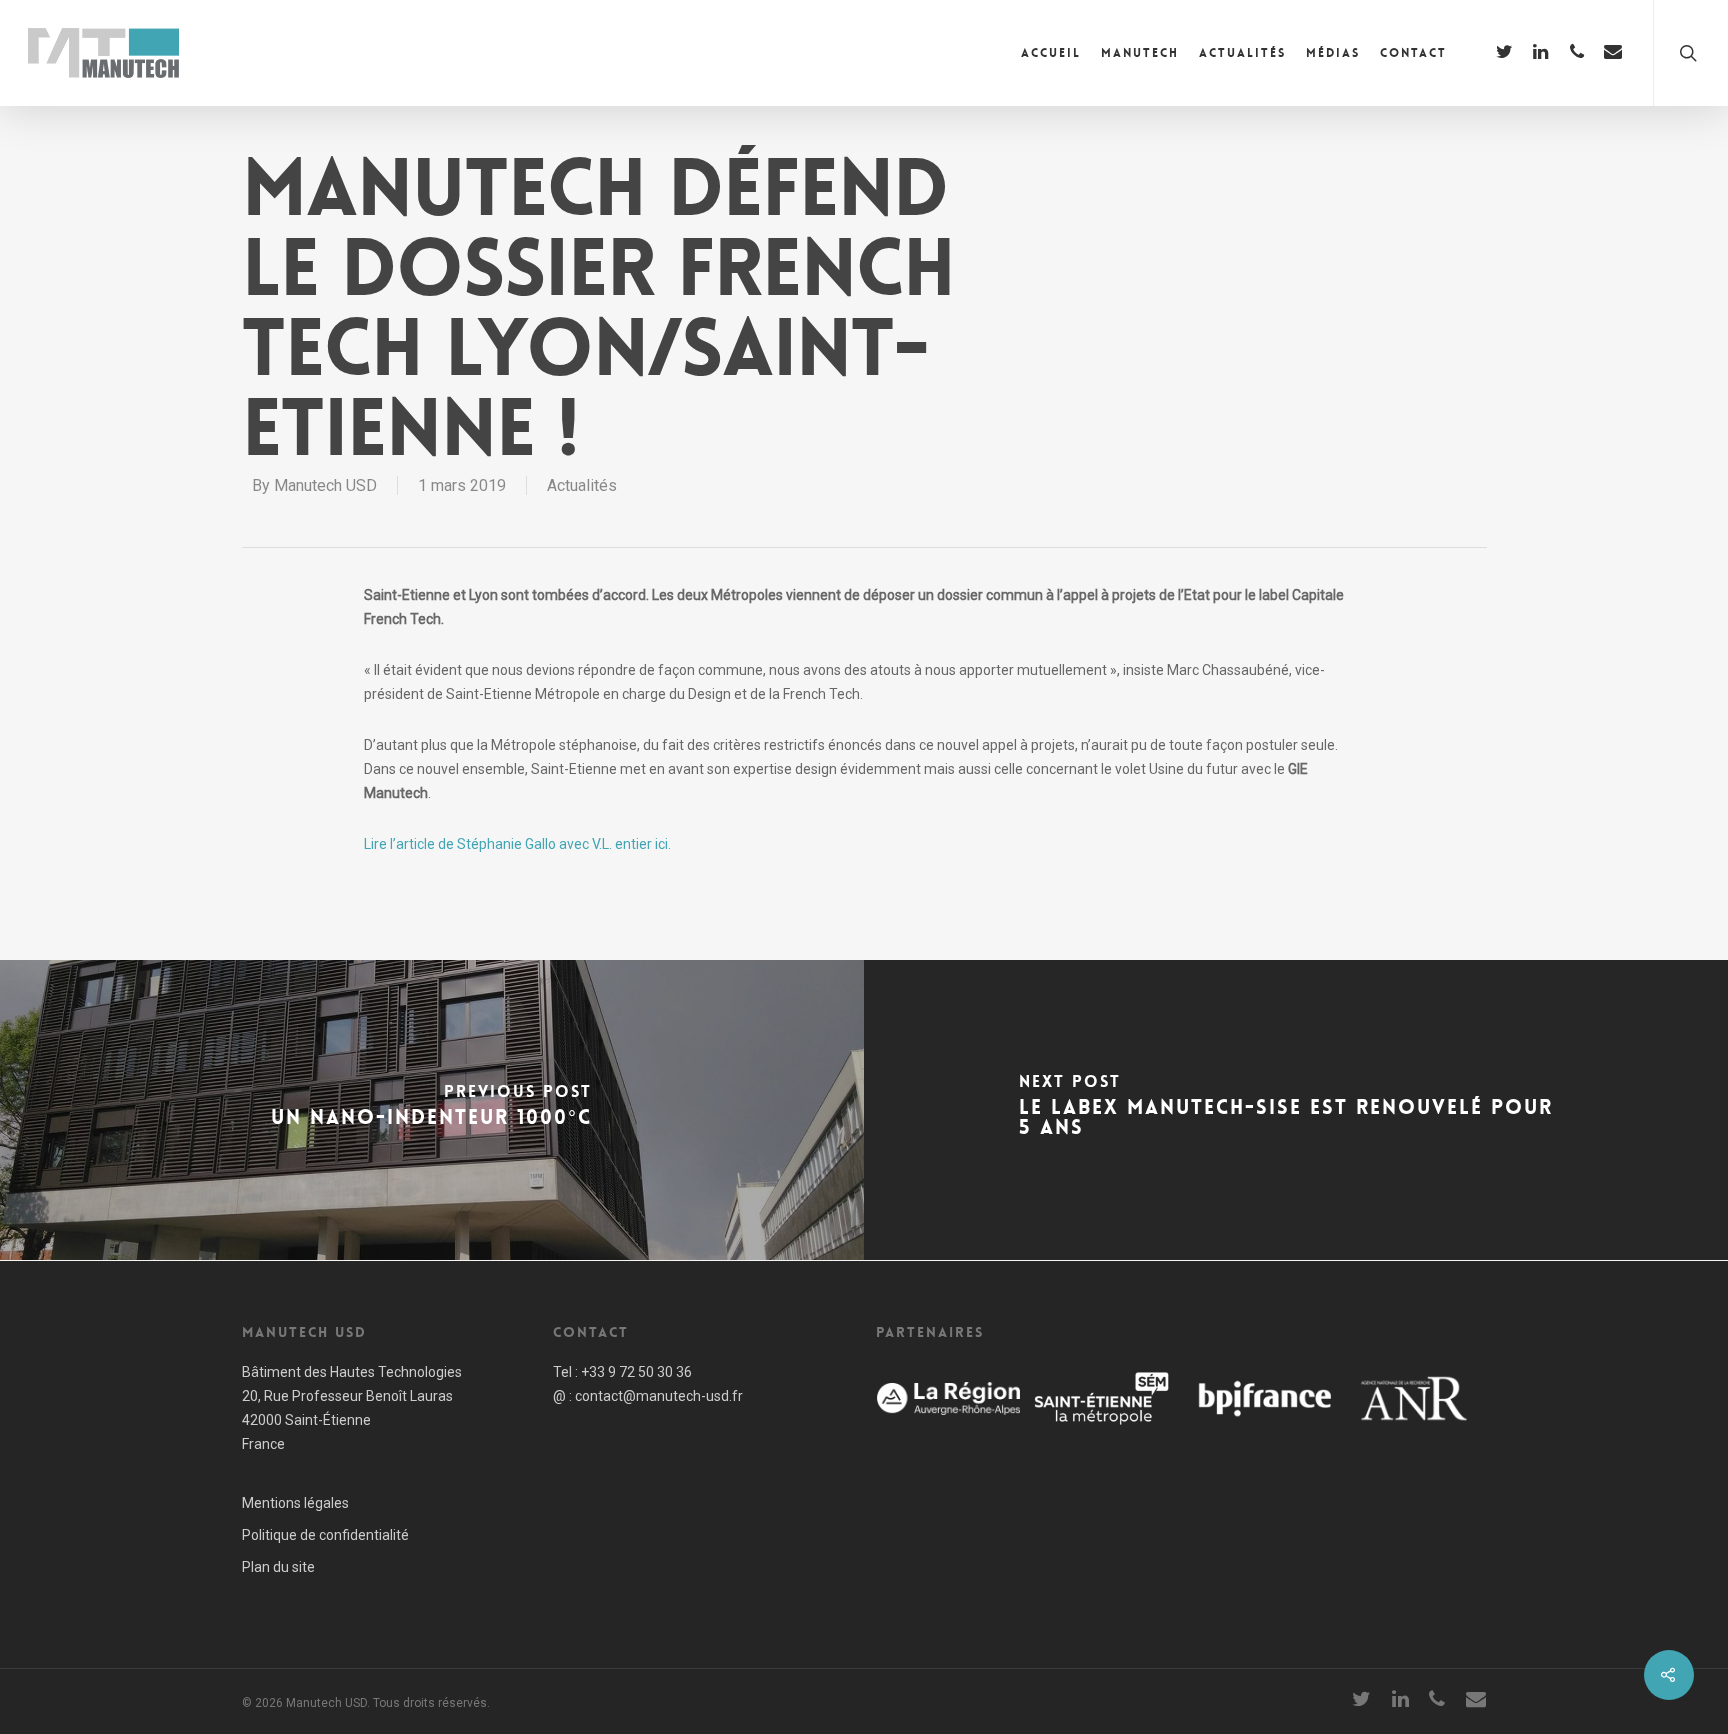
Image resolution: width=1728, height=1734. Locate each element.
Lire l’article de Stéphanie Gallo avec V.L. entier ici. (517, 844)
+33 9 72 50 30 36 (636, 1372)
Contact (1413, 53)
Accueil (1051, 53)
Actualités (1242, 53)
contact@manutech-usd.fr (659, 1396)
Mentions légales (295, 1503)
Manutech (1140, 53)
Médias (1333, 53)
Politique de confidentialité (325, 1535)
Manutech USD (325, 485)
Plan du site (278, 1567)
